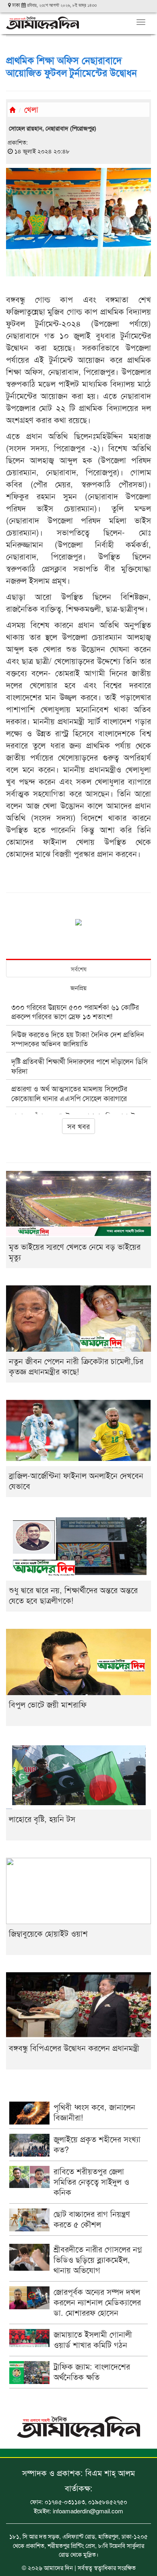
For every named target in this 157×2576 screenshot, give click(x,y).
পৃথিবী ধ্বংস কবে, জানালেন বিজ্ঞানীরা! (94, 2112)
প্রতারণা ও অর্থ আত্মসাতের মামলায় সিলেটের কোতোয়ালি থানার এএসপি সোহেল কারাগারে (69, 1093)
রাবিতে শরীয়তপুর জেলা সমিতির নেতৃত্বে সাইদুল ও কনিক (91, 2181)
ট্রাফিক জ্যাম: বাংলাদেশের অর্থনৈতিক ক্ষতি (92, 2371)
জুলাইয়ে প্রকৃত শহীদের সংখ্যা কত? (97, 2144)
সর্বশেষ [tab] (79, 969)
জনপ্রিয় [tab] (78, 988)
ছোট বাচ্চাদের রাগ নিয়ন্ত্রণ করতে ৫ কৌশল (92, 2219)
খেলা (31, 109)
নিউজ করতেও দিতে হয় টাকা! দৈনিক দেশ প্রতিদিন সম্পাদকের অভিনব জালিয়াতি (78, 1039)
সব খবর (78, 1126)
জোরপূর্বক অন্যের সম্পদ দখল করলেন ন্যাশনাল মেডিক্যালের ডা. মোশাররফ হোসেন (97, 2302)
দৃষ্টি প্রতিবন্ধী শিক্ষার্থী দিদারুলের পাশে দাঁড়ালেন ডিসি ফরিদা (80, 1065)
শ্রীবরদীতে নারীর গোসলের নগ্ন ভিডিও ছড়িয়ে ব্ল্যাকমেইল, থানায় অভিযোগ (98, 2259)
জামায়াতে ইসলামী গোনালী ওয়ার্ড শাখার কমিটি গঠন (93, 2339)
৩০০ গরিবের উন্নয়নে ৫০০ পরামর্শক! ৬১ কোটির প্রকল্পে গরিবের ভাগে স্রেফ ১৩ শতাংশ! (75, 1011)
